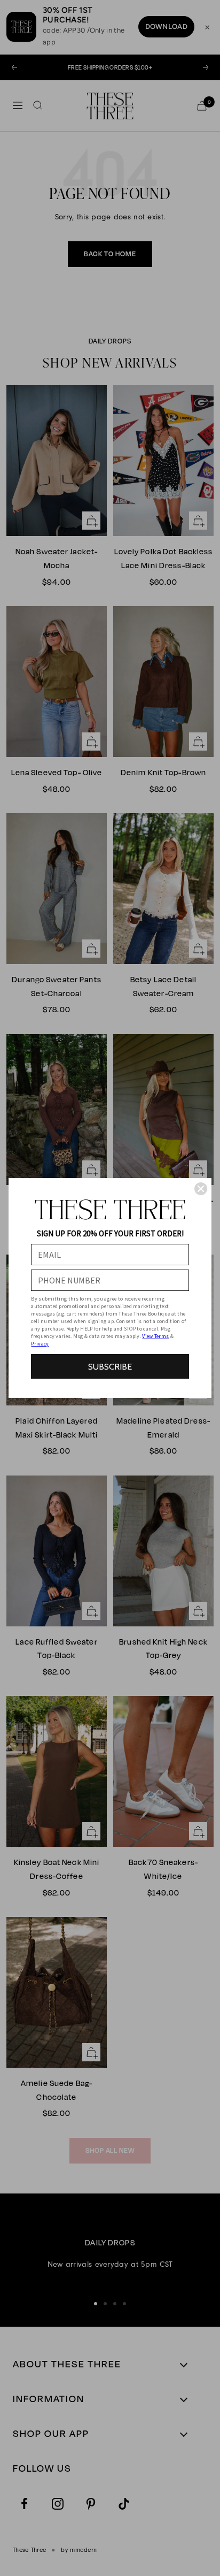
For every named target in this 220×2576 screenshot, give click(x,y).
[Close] (201, 1189)
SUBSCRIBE (110, 1367)
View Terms (155, 1336)
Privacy (40, 1344)
